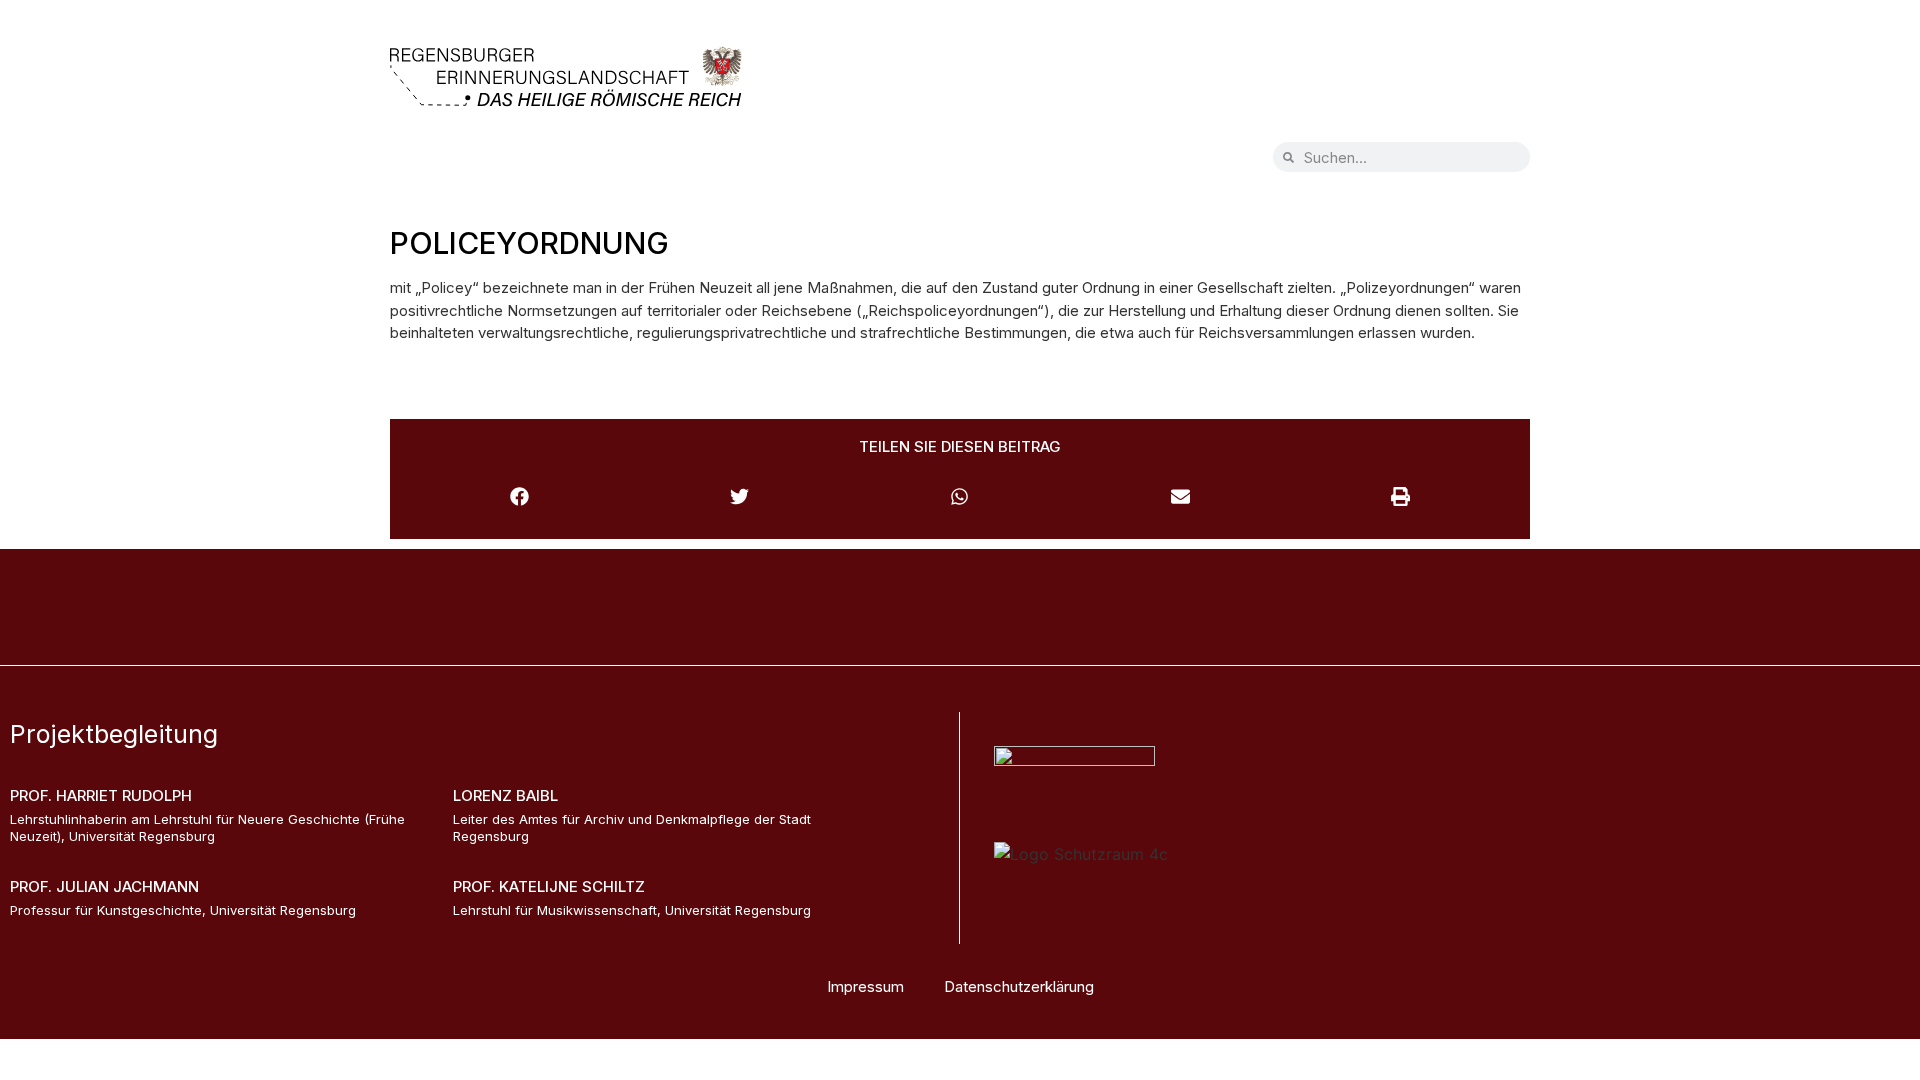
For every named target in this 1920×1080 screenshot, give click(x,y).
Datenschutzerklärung (1019, 986)
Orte (519, 161)
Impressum (865, 986)
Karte (433, 161)
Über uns (617, 161)
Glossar (726, 161)
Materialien (841, 161)
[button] (519, 496)
